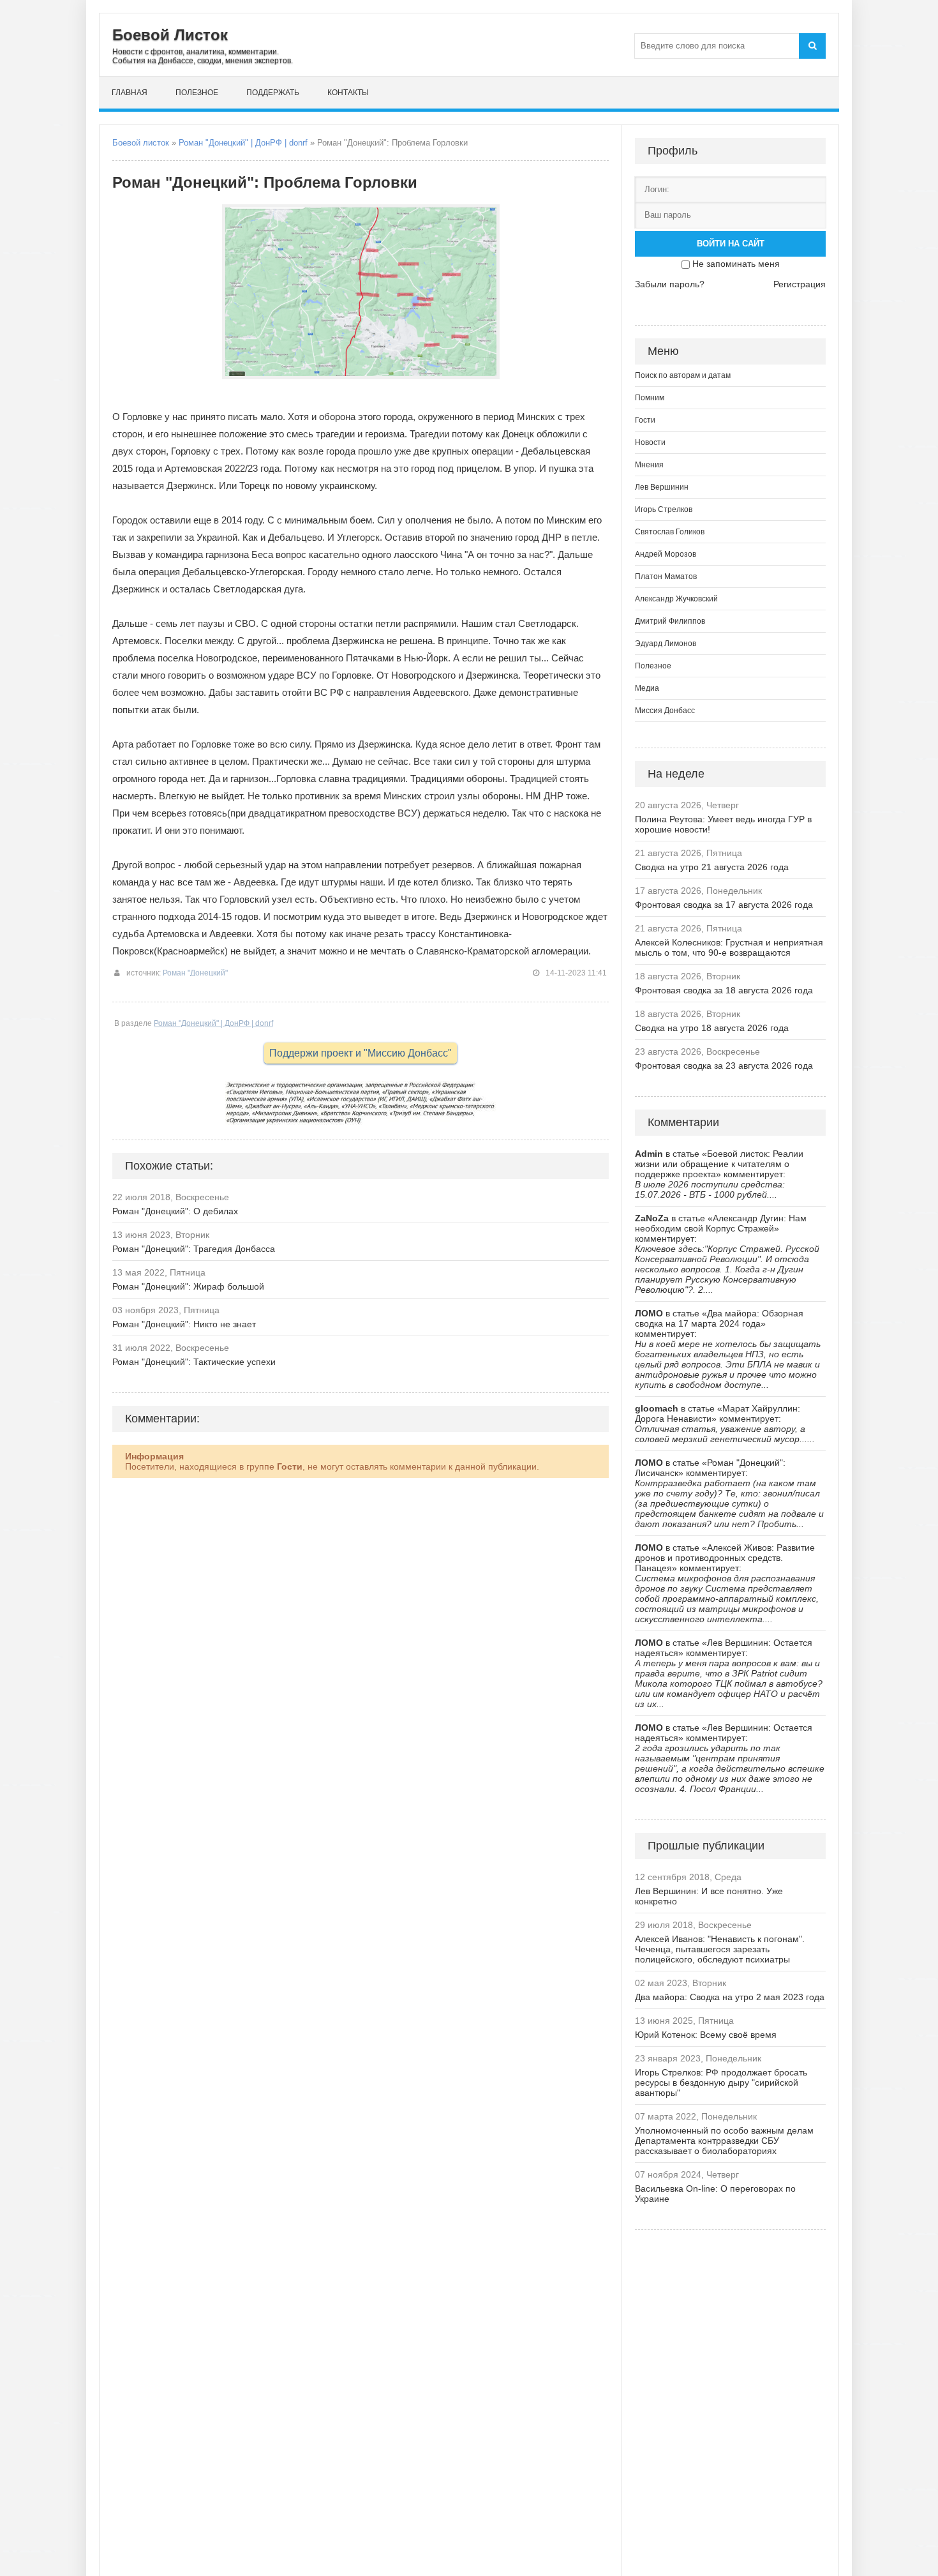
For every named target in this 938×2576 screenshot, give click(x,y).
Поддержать (273, 93)
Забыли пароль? (670, 284)
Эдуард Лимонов (666, 644)
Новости (650, 442)
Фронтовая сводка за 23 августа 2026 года (724, 1066)
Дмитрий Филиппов (670, 621)
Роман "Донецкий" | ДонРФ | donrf (243, 143)
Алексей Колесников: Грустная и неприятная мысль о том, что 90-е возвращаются (729, 947)
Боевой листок (141, 143)
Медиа (647, 688)
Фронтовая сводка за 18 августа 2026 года (724, 990)
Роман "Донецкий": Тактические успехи (194, 1362)
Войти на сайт (731, 244)
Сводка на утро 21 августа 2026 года (712, 867)
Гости (645, 420)
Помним (650, 398)
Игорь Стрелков (664, 509)
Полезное (197, 93)
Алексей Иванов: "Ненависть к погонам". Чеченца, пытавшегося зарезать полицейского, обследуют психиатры (720, 1949)
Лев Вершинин (662, 487)
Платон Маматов (666, 576)
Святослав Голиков (670, 532)
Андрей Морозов (666, 554)
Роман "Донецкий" (195, 973)
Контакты (348, 93)
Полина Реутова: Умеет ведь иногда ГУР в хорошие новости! (723, 824)
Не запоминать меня (736, 264)
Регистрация (800, 284)
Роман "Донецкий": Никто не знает (184, 1324)
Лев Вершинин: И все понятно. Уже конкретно (709, 1896)
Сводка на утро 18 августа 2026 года (712, 1028)
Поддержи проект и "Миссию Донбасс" (361, 1053)
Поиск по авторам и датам (683, 375)
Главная (130, 93)
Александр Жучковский (676, 599)
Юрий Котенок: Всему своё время (706, 2035)
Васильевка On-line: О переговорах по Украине (715, 2194)
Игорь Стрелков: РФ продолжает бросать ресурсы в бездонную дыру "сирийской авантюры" (721, 2083)
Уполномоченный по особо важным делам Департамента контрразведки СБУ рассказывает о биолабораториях (724, 2141)
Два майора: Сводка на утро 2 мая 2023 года (730, 1997)
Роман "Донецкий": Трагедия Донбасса (194, 1249)
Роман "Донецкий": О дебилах (175, 1211)
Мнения (649, 465)
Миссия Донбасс (665, 711)
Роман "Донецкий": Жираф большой (188, 1286)
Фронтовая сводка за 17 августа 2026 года (724, 905)
